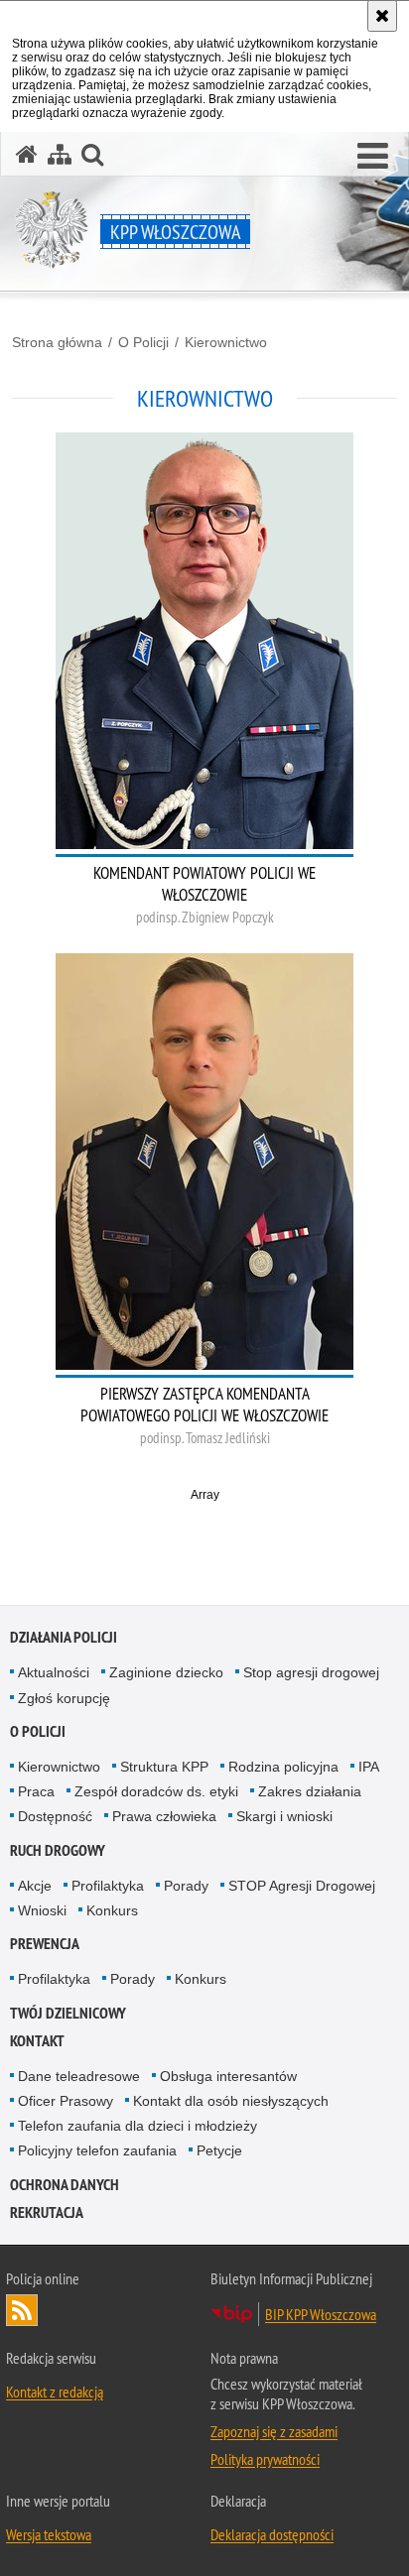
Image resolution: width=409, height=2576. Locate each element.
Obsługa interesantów (228, 2076)
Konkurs (112, 1910)
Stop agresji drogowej (311, 1672)
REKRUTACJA (47, 2212)
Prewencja (45, 1944)
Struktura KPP (164, 1767)
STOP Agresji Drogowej (302, 1886)
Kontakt (37, 2041)
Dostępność (55, 1816)
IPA (369, 1767)
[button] (373, 157)
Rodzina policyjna (283, 1767)
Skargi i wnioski (284, 1816)
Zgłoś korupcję (64, 1698)
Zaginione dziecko (166, 1672)
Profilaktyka (108, 1886)
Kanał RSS (22, 2310)
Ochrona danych (65, 2185)
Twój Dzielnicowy (68, 2013)
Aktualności (54, 1672)
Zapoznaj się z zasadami (274, 2431)
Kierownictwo (226, 342)
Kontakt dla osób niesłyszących (231, 2101)
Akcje (35, 1886)
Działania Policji (64, 1637)
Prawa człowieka (164, 1816)
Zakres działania (310, 1791)
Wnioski (42, 1910)
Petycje (219, 2150)
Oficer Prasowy (66, 2101)
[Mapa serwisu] (60, 154)
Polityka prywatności (265, 2459)
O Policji (143, 342)
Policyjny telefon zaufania (97, 2150)
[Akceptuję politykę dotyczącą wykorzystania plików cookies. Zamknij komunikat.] (382, 16)
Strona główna (57, 342)
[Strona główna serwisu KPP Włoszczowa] (27, 154)
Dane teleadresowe (79, 2076)
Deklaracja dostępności (272, 2534)
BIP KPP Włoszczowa (321, 2314)
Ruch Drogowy (58, 1850)
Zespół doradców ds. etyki (156, 1791)
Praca (36, 1791)
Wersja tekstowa (49, 2534)
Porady (186, 1886)
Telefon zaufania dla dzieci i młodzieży (137, 2126)
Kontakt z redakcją (55, 2392)
